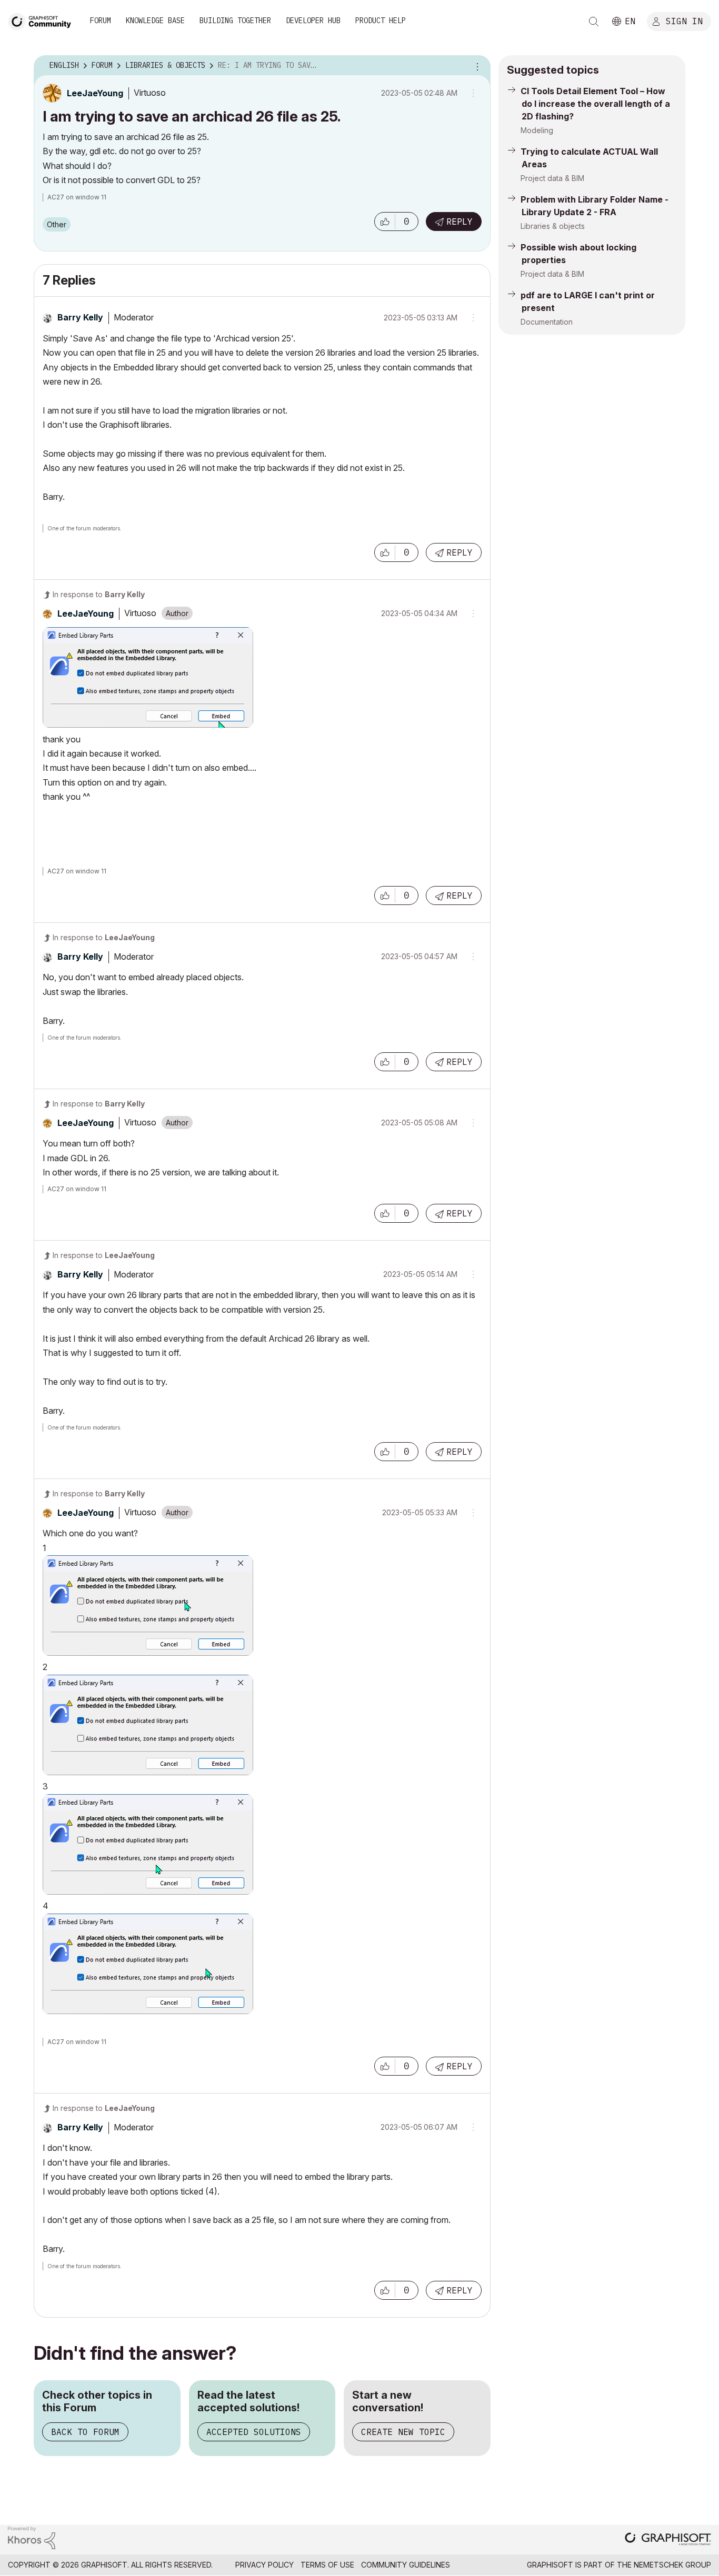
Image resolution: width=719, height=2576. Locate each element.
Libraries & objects (553, 226)
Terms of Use (327, 2565)
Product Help (381, 21)
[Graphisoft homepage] (668, 2540)
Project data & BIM (552, 178)
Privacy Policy (264, 2565)
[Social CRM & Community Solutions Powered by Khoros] (32, 2537)
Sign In (684, 21)
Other (57, 224)
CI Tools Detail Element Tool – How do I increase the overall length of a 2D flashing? (595, 104)
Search (594, 22)
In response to (99, 594)
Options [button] (476, 66)
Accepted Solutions (254, 2432)
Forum (101, 21)
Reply (460, 222)
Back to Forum (85, 2432)
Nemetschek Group (672, 2565)
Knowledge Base (155, 21)
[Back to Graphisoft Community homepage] (43, 20)
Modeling (537, 130)
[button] (385, 222)
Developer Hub (313, 21)
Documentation (547, 322)
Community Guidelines (406, 2565)
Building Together (235, 21)
